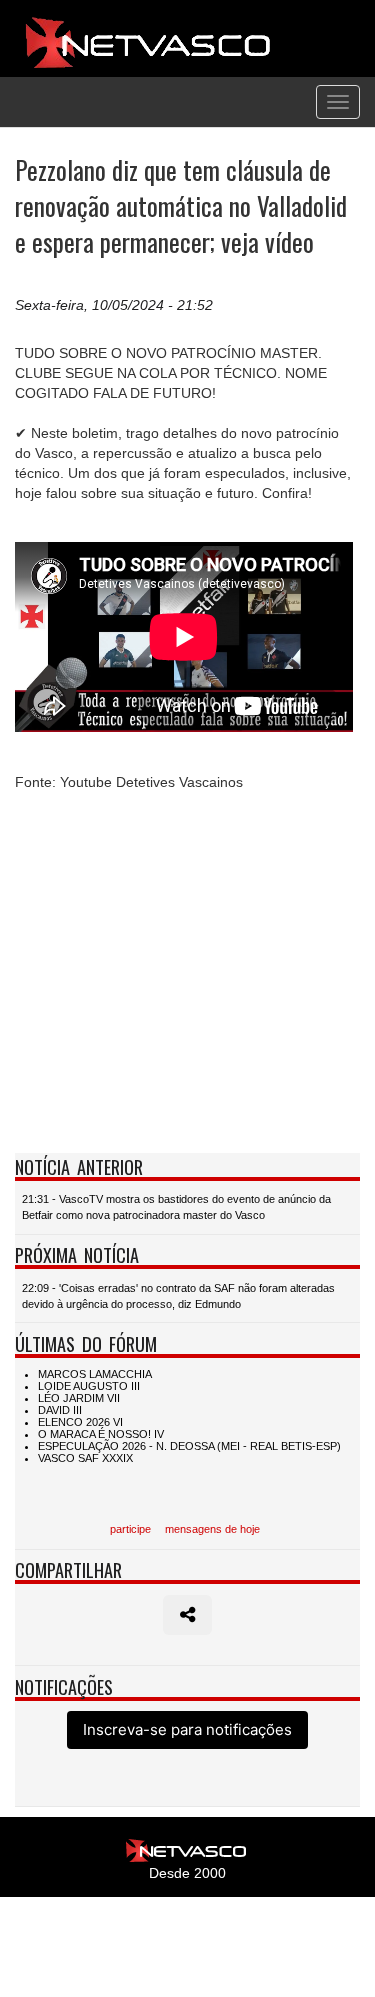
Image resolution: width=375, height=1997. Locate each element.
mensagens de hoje (212, 1529)
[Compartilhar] (187, 1615)
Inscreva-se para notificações (187, 1729)
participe (130, 1529)
